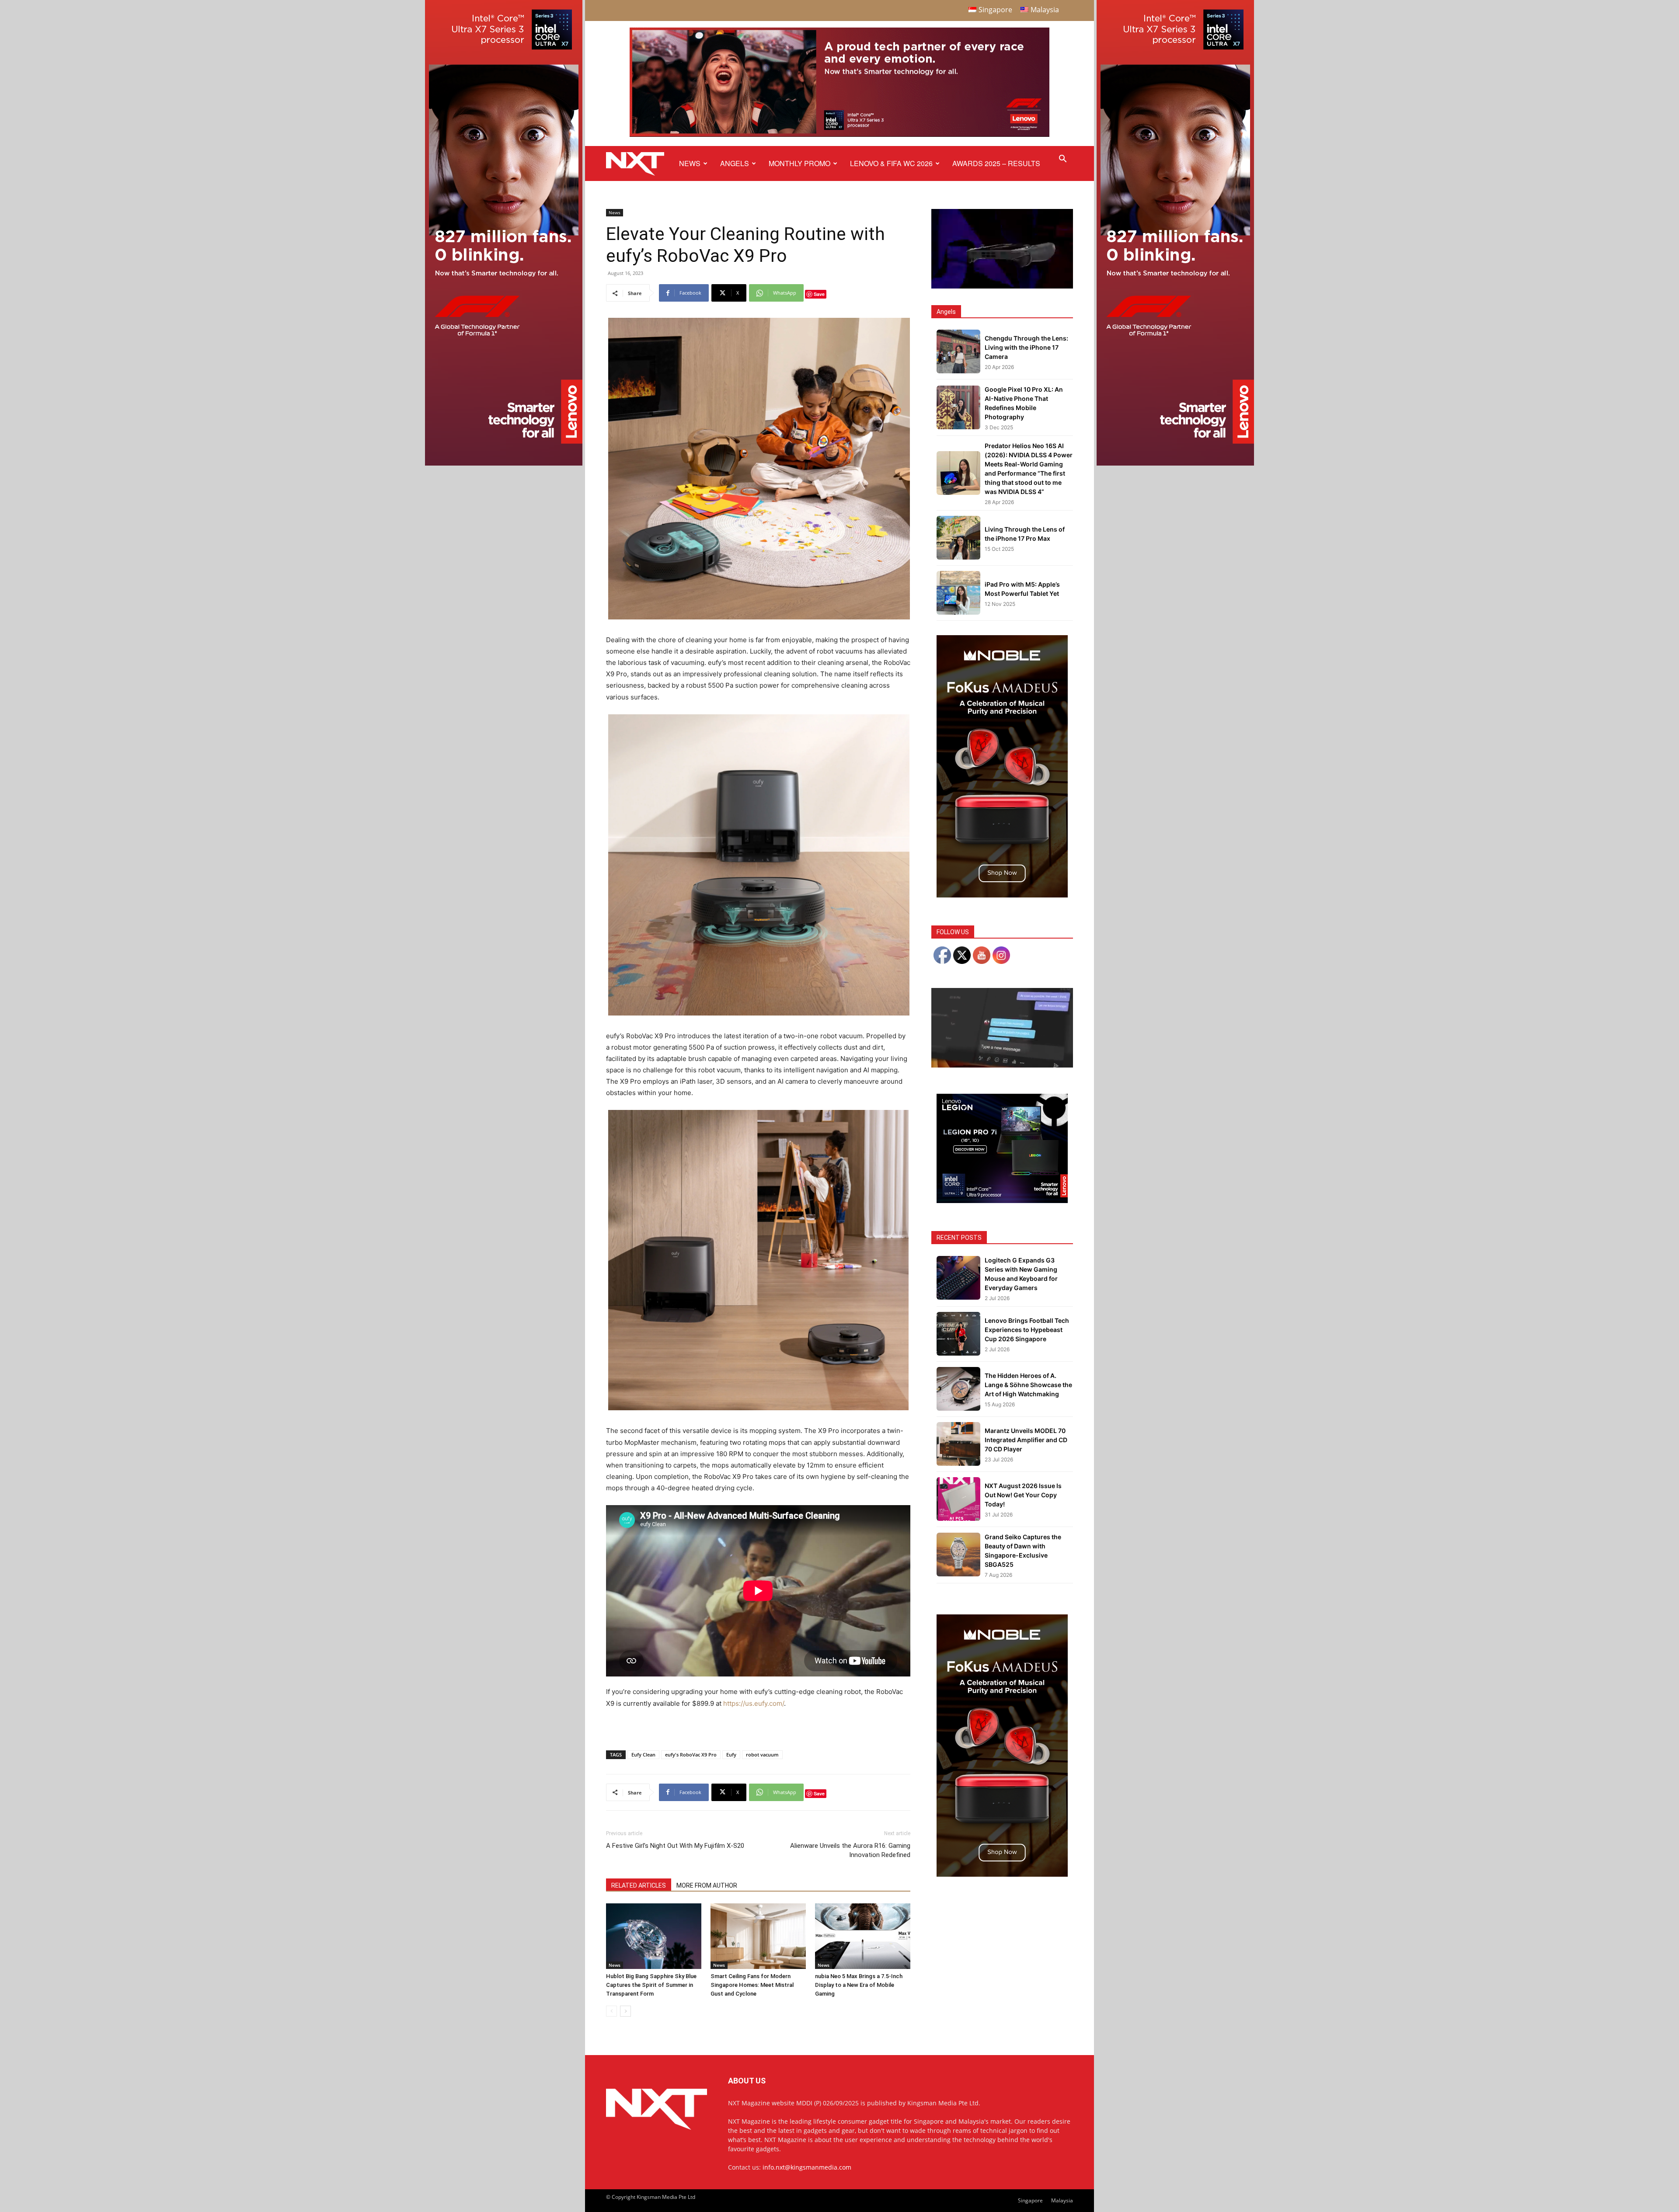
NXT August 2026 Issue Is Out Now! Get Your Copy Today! (1023, 1495)
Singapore (1030, 2200)
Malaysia (1062, 2200)
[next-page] (625, 2011)
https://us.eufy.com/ (754, 1703)
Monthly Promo (799, 163)
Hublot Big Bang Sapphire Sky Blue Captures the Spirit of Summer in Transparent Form (651, 1985)
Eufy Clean (643, 1755)
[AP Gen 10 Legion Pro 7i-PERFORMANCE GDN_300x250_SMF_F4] (1002, 1201)
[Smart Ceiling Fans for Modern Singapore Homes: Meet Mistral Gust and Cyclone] (758, 1936)
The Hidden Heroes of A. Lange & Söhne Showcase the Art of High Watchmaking (1028, 1385)
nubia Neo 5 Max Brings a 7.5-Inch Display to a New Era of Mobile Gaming (859, 1985)
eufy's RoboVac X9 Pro (691, 1755)
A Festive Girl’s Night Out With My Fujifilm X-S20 (675, 1846)
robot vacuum (762, 1755)
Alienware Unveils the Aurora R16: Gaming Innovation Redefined (850, 1850)
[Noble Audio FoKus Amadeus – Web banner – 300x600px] (1002, 895)
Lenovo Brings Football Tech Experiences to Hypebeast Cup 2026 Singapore (1027, 1330)
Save (819, 294)
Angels (735, 163)
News (690, 163)
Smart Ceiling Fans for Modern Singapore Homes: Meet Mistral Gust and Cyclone (752, 1985)
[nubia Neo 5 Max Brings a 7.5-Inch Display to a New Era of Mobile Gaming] (863, 1936)
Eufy (731, 1755)
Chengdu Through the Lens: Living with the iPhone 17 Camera (1026, 347)
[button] (1062, 160)
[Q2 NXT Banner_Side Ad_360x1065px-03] (504, 463)
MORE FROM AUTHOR (707, 1885)
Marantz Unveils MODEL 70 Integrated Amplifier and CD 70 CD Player (1026, 1440)
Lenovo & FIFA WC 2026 (891, 163)
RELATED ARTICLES (639, 1885)
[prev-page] (611, 2011)
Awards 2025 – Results (996, 163)
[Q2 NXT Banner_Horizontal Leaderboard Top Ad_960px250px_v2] (839, 135)
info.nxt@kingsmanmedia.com (807, 2167)
